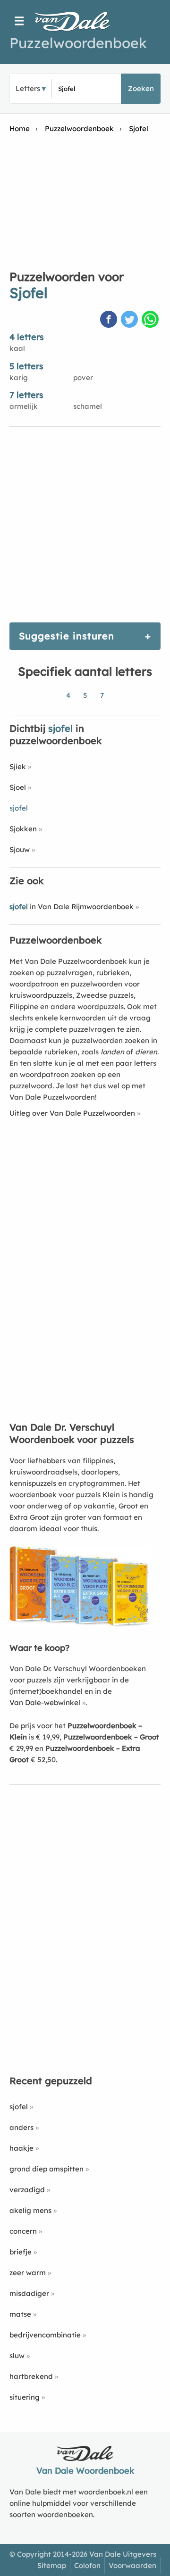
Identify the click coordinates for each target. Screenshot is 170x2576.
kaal (17, 348)
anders (21, 2127)
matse (20, 2314)
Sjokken (23, 829)
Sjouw (20, 849)
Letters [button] (28, 88)
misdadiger (29, 2293)
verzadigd (27, 2190)
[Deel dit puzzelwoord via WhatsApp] (151, 320)
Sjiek (18, 766)
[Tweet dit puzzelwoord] (130, 320)
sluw (17, 2356)
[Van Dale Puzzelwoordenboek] (77, 21)
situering (25, 2397)
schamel (88, 406)
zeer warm (28, 2273)
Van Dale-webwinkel (45, 1702)
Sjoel (18, 787)
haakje (21, 2148)
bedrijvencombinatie (45, 2335)
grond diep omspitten (47, 2169)
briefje (21, 2252)
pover (83, 377)
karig (19, 377)
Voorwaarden (132, 2565)
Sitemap (52, 2565)
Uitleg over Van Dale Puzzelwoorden (72, 1113)
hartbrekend (31, 2376)
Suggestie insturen (67, 636)
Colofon (87, 2565)
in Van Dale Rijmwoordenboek (72, 907)
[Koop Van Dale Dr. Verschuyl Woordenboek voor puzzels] (80, 1625)
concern (23, 2231)
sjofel (19, 2107)
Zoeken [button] (141, 88)
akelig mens (30, 2210)
